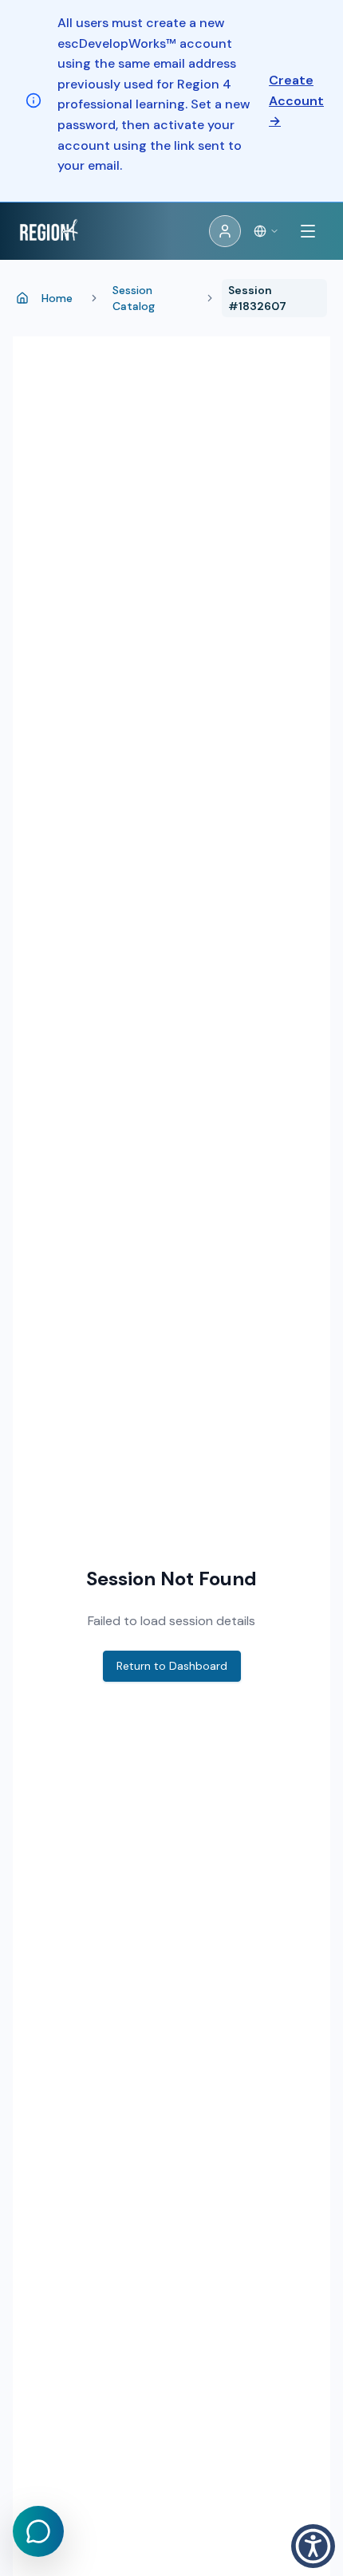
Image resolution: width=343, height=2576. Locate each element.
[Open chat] (38, 2531)
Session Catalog (134, 298)
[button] (313, 2546)
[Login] (225, 231)
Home (57, 298)
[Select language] (266, 231)
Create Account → (296, 100)
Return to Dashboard (172, 1666)
